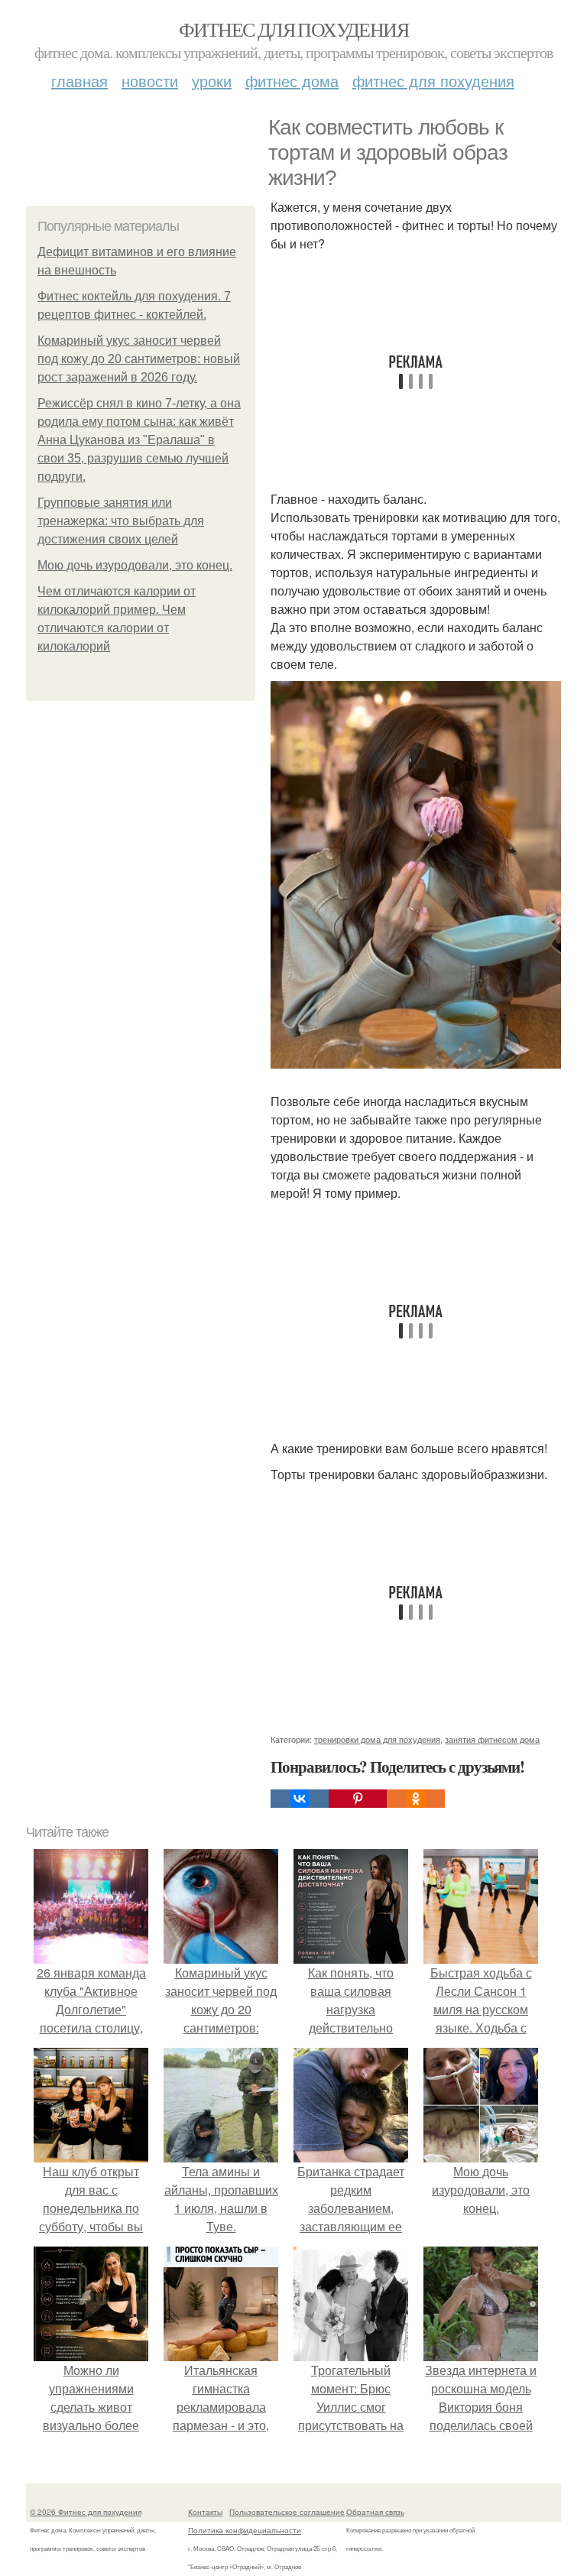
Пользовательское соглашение (287, 2512)
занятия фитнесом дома (492, 1739)
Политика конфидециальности (245, 2530)
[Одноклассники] (416, 1799)
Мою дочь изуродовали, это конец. (135, 565)
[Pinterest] (358, 1799)
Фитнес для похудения (293, 29)
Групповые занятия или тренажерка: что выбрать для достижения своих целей (121, 521)
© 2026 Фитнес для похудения (86, 2512)
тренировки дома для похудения (377, 1739)
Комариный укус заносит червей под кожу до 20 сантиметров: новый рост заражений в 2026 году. (139, 359)
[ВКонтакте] (300, 1799)
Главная (79, 81)
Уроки (212, 81)
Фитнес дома (292, 81)
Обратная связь (375, 2512)
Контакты (205, 2512)
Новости (150, 81)
